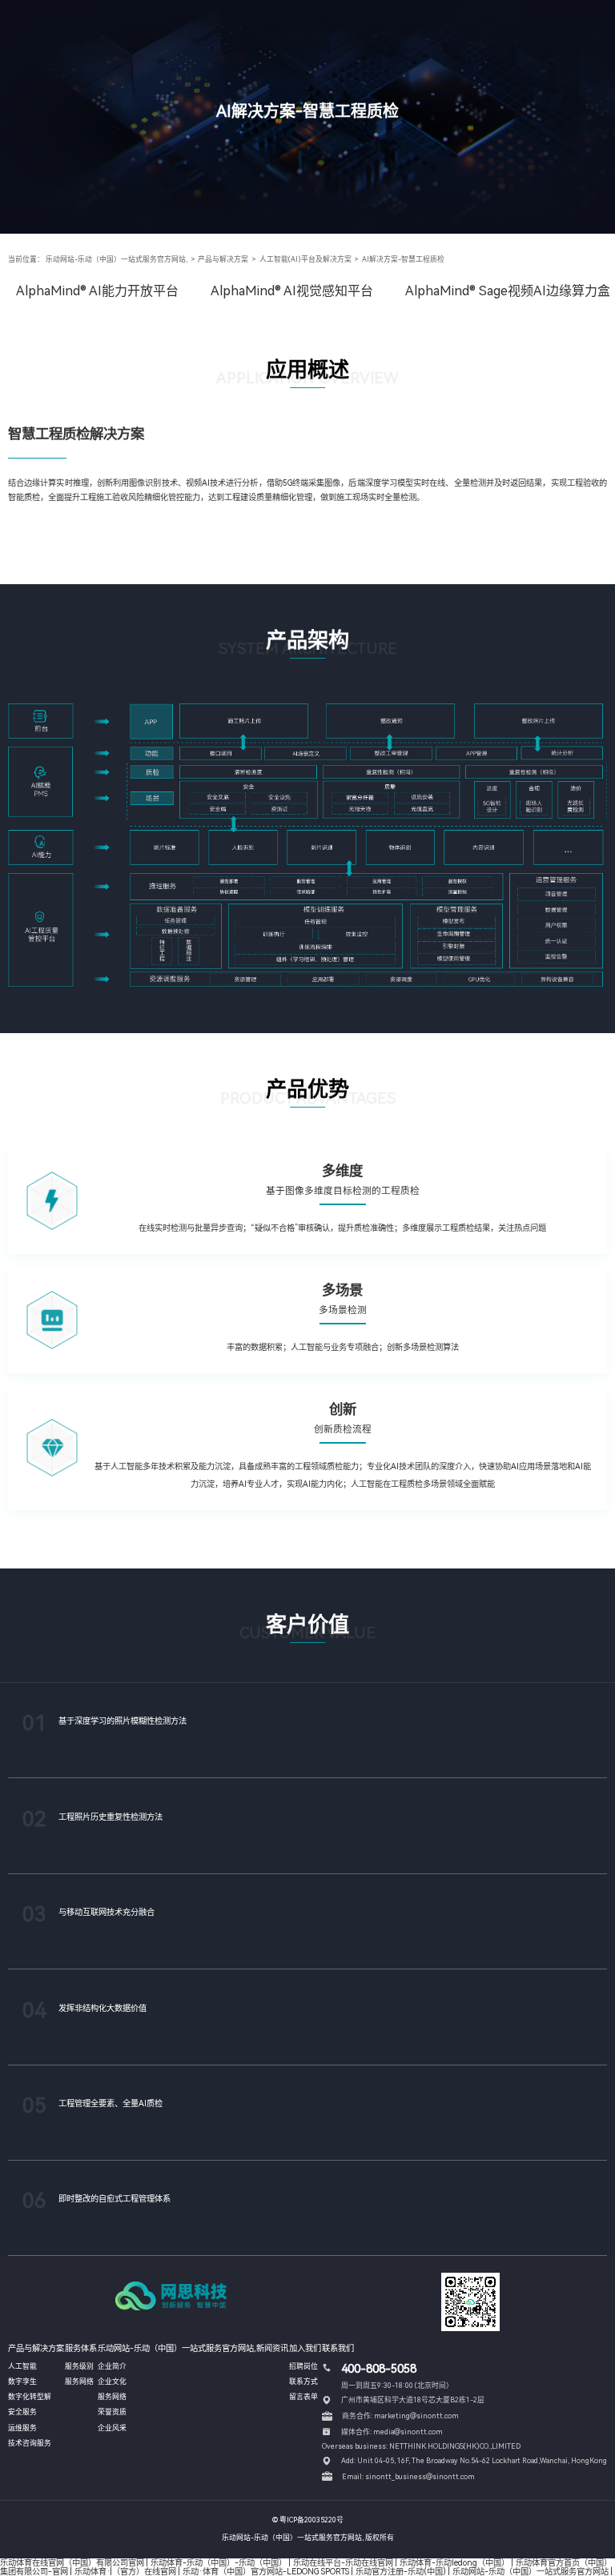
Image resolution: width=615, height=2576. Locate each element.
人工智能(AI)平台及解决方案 (305, 259)
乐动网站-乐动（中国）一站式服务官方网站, (117, 259)
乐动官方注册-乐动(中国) (401, 2571)
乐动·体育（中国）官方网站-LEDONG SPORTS (266, 2571)
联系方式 (303, 2382)
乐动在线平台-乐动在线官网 (343, 2562)
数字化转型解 (30, 2397)
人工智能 (22, 2366)
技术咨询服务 (30, 2443)
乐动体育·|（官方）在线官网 (125, 2571)
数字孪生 (22, 2382)
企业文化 (112, 2382)
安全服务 (22, 2412)
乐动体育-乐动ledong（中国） (454, 2562)
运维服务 (22, 2428)
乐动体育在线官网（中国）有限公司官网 (72, 2562)
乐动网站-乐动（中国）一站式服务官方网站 (531, 2571)
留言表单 (303, 2397)
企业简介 (112, 2366)
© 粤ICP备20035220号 (308, 2520)
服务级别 (79, 2366)
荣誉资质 (112, 2412)
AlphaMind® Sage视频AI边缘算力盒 (508, 291)
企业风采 (112, 2428)
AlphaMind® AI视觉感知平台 (292, 291)
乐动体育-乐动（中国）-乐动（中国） (219, 2562)
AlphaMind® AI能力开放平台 (97, 291)
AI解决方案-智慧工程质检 (403, 259)
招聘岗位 (303, 2366)
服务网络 (79, 2382)
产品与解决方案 (223, 259)
